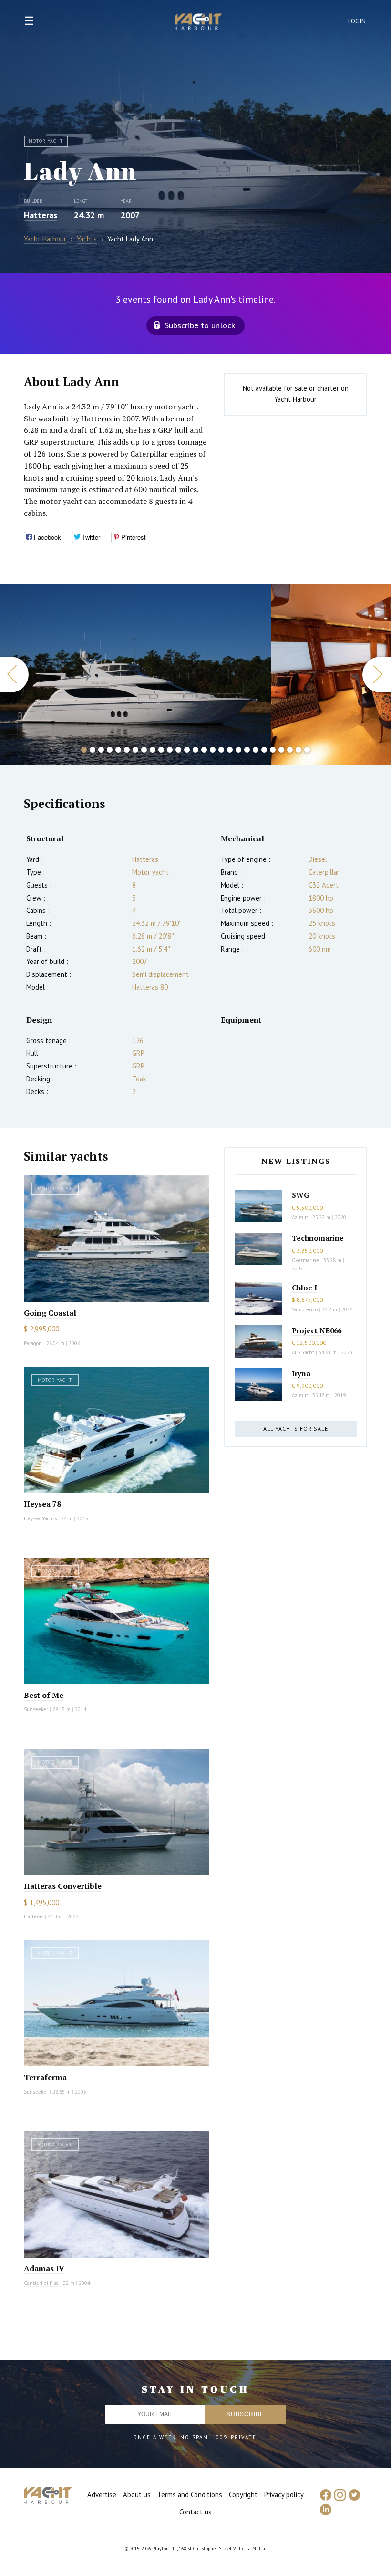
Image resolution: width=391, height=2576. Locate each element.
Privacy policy (284, 2495)
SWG (300, 1195)
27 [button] (307, 750)
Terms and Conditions (190, 2495)
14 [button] (195, 750)
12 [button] (178, 750)
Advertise (102, 2495)
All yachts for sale (296, 1429)
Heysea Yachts (40, 1518)
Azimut (300, 1217)
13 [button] (187, 750)
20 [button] (247, 750)
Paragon (33, 1343)
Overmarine (306, 1260)
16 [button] (213, 750)
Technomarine (318, 1238)
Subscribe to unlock (200, 325)
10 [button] (161, 750)
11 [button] (170, 750)
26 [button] (298, 750)
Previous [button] (14, 675)
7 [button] (135, 750)
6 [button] (127, 750)
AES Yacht (303, 1352)
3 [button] (101, 750)
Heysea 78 (42, 1504)
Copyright (243, 2495)
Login (357, 21)
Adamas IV (44, 2268)
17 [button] (221, 750)
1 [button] (84, 750)
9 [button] (153, 750)
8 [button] (144, 750)
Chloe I (304, 1288)
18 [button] (230, 750)
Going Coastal (50, 1313)
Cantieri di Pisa (41, 2283)
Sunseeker (36, 1709)
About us (137, 2495)
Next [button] (377, 675)
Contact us (195, 2512)
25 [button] (290, 750)
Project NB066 (317, 1330)
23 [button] (273, 750)
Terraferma (45, 2077)
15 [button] (204, 750)
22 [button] (264, 750)
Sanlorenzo (305, 1309)
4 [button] (110, 750)
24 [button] (281, 750)
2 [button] (93, 750)
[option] (135, 675)
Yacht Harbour (198, 23)
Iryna (301, 1373)
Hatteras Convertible (63, 1886)
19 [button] (238, 750)
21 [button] (256, 750)
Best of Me (44, 1695)
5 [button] (118, 750)
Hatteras (41, 215)
